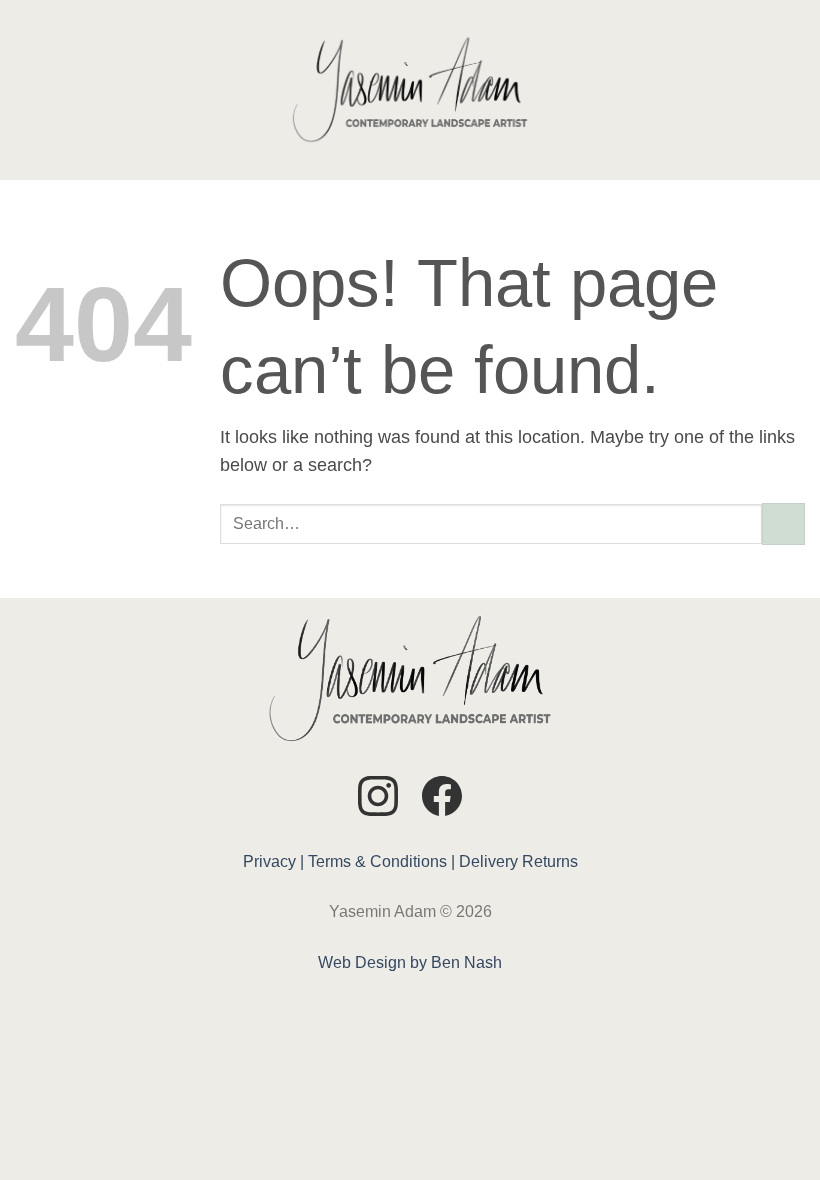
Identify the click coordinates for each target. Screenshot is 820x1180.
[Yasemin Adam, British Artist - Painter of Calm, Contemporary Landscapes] (410, 90)
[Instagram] (378, 799)
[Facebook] (442, 799)
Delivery (488, 861)
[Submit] (783, 524)
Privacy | (273, 861)
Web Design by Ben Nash (410, 962)
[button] (28, 90)
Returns (550, 861)
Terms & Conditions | (381, 861)
